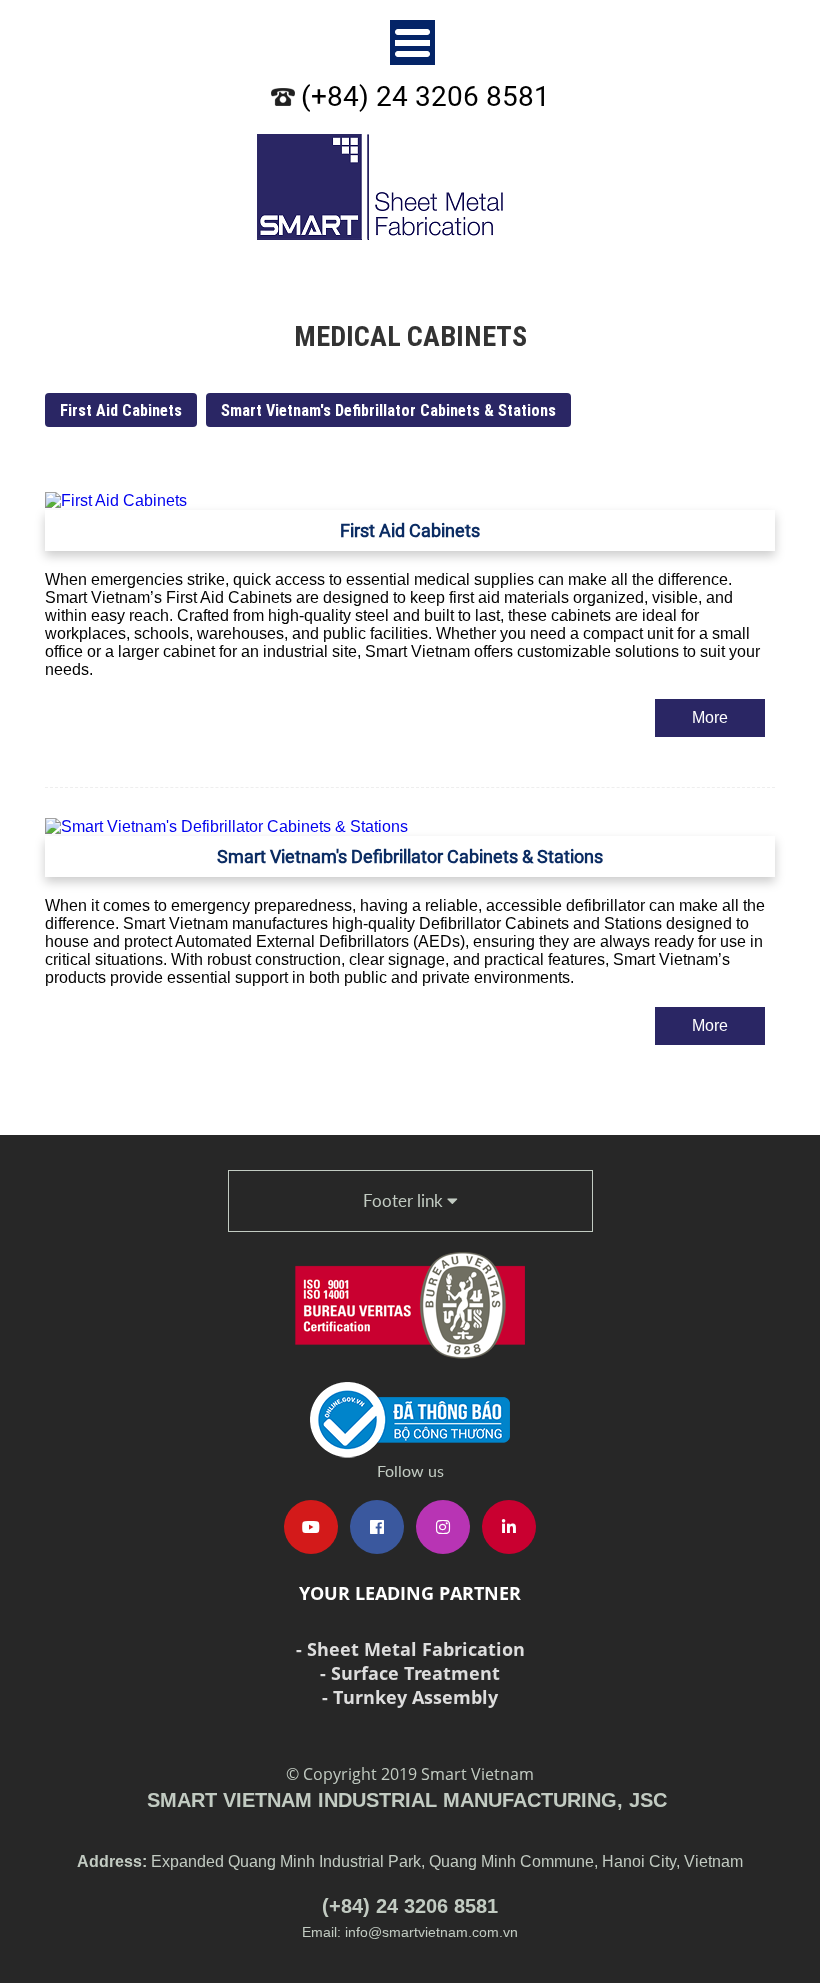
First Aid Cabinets (121, 410)
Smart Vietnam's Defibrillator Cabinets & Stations (388, 410)
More (710, 717)
